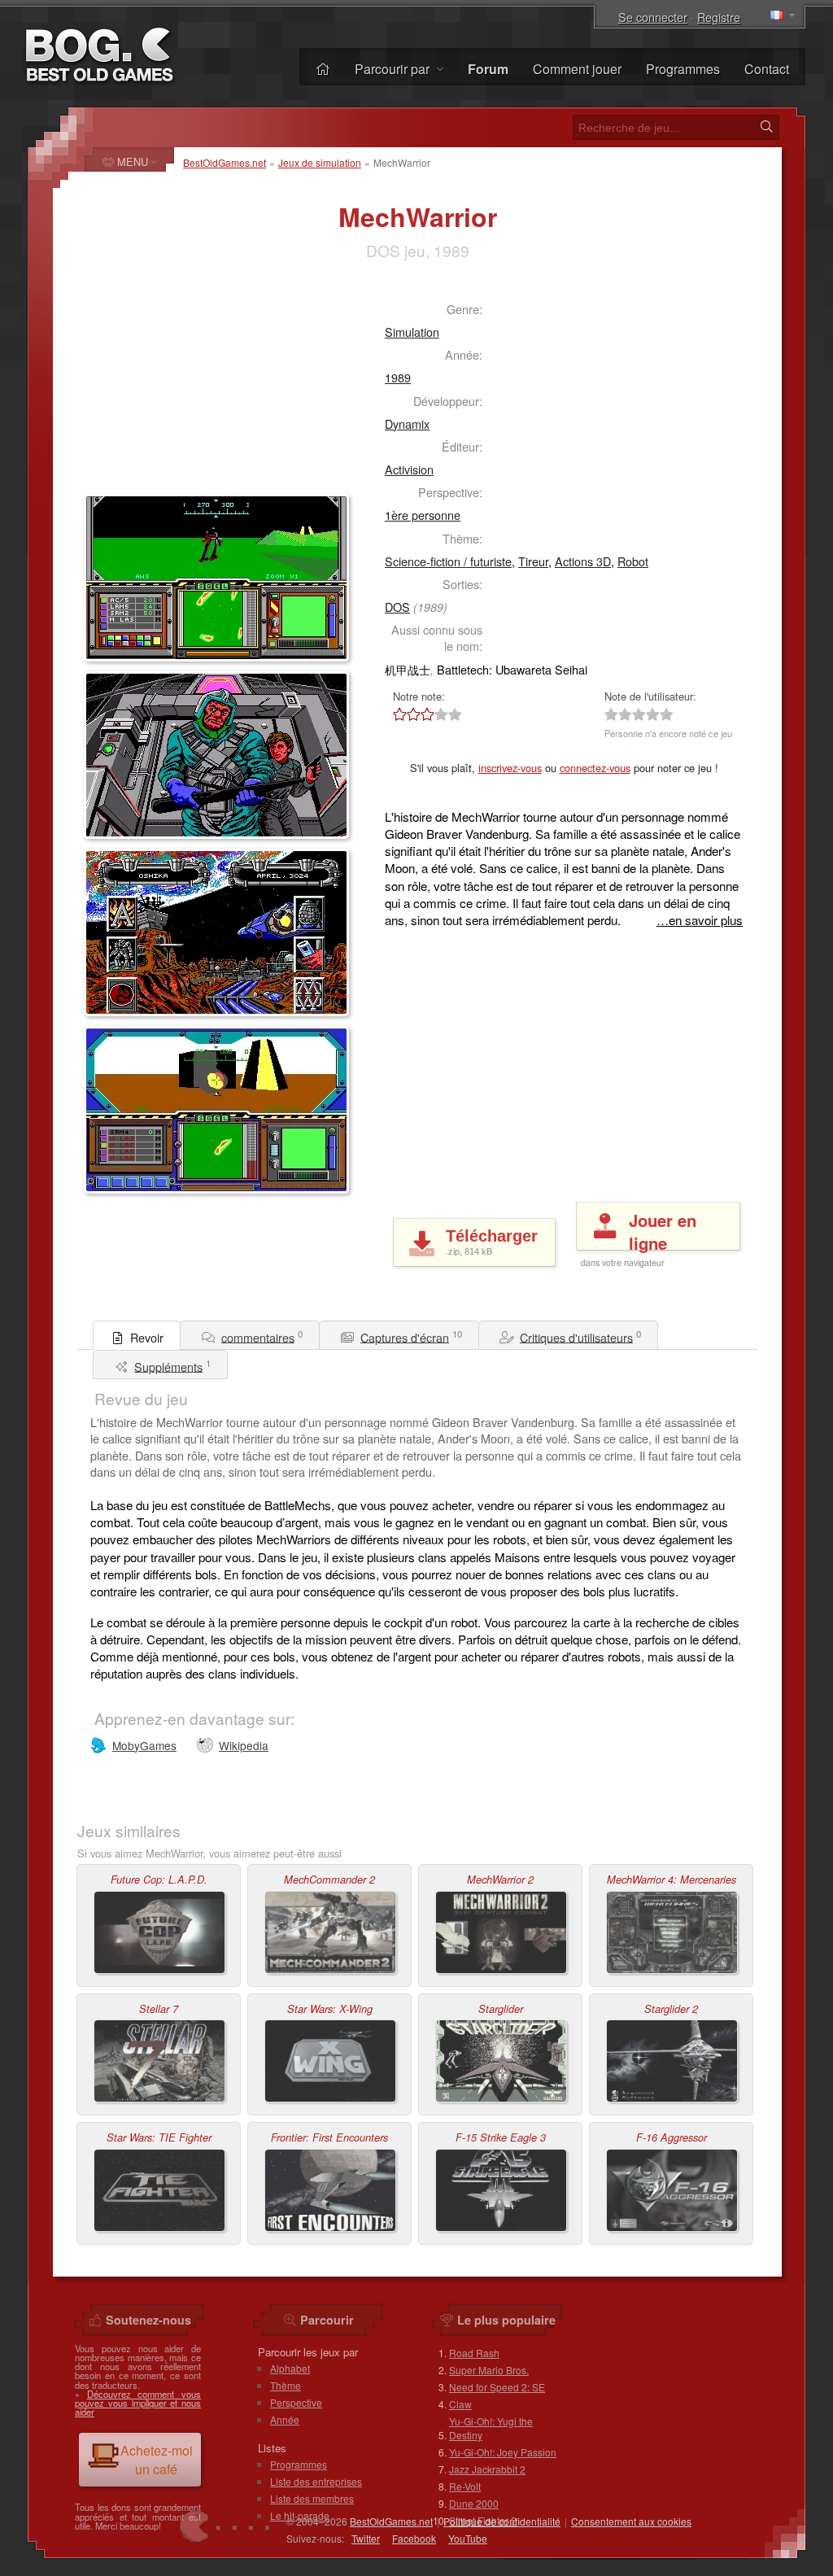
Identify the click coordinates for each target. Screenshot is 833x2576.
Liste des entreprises (316, 2481)
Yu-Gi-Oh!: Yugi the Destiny (491, 2428)
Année (285, 2419)
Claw (460, 2404)
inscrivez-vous (510, 768)
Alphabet (290, 2368)
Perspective (296, 2402)
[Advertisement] (218, 387)
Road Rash (474, 2353)
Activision (409, 469)
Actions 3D (583, 561)
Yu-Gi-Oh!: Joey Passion (503, 2452)
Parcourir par (394, 69)
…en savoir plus (700, 920)
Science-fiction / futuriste (448, 561)
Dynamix (407, 424)
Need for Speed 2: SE (497, 2387)
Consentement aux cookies (631, 2521)
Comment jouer (577, 69)
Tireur (533, 561)
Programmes (683, 69)
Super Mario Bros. (489, 2370)
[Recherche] (766, 127)
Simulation (412, 332)
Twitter (366, 2538)
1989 (398, 377)
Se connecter (653, 17)
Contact (767, 69)
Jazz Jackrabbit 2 (487, 2469)
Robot (633, 561)
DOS (397, 607)
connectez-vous (595, 768)
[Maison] (323, 69)
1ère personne (423, 515)
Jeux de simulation (320, 162)
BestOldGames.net (225, 162)
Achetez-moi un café (157, 2460)
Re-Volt (465, 2486)
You (468, 2538)
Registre (719, 17)
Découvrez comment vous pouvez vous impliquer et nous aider (138, 2403)
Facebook (414, 2538)
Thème (286, 2385)
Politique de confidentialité (502, 2521)
